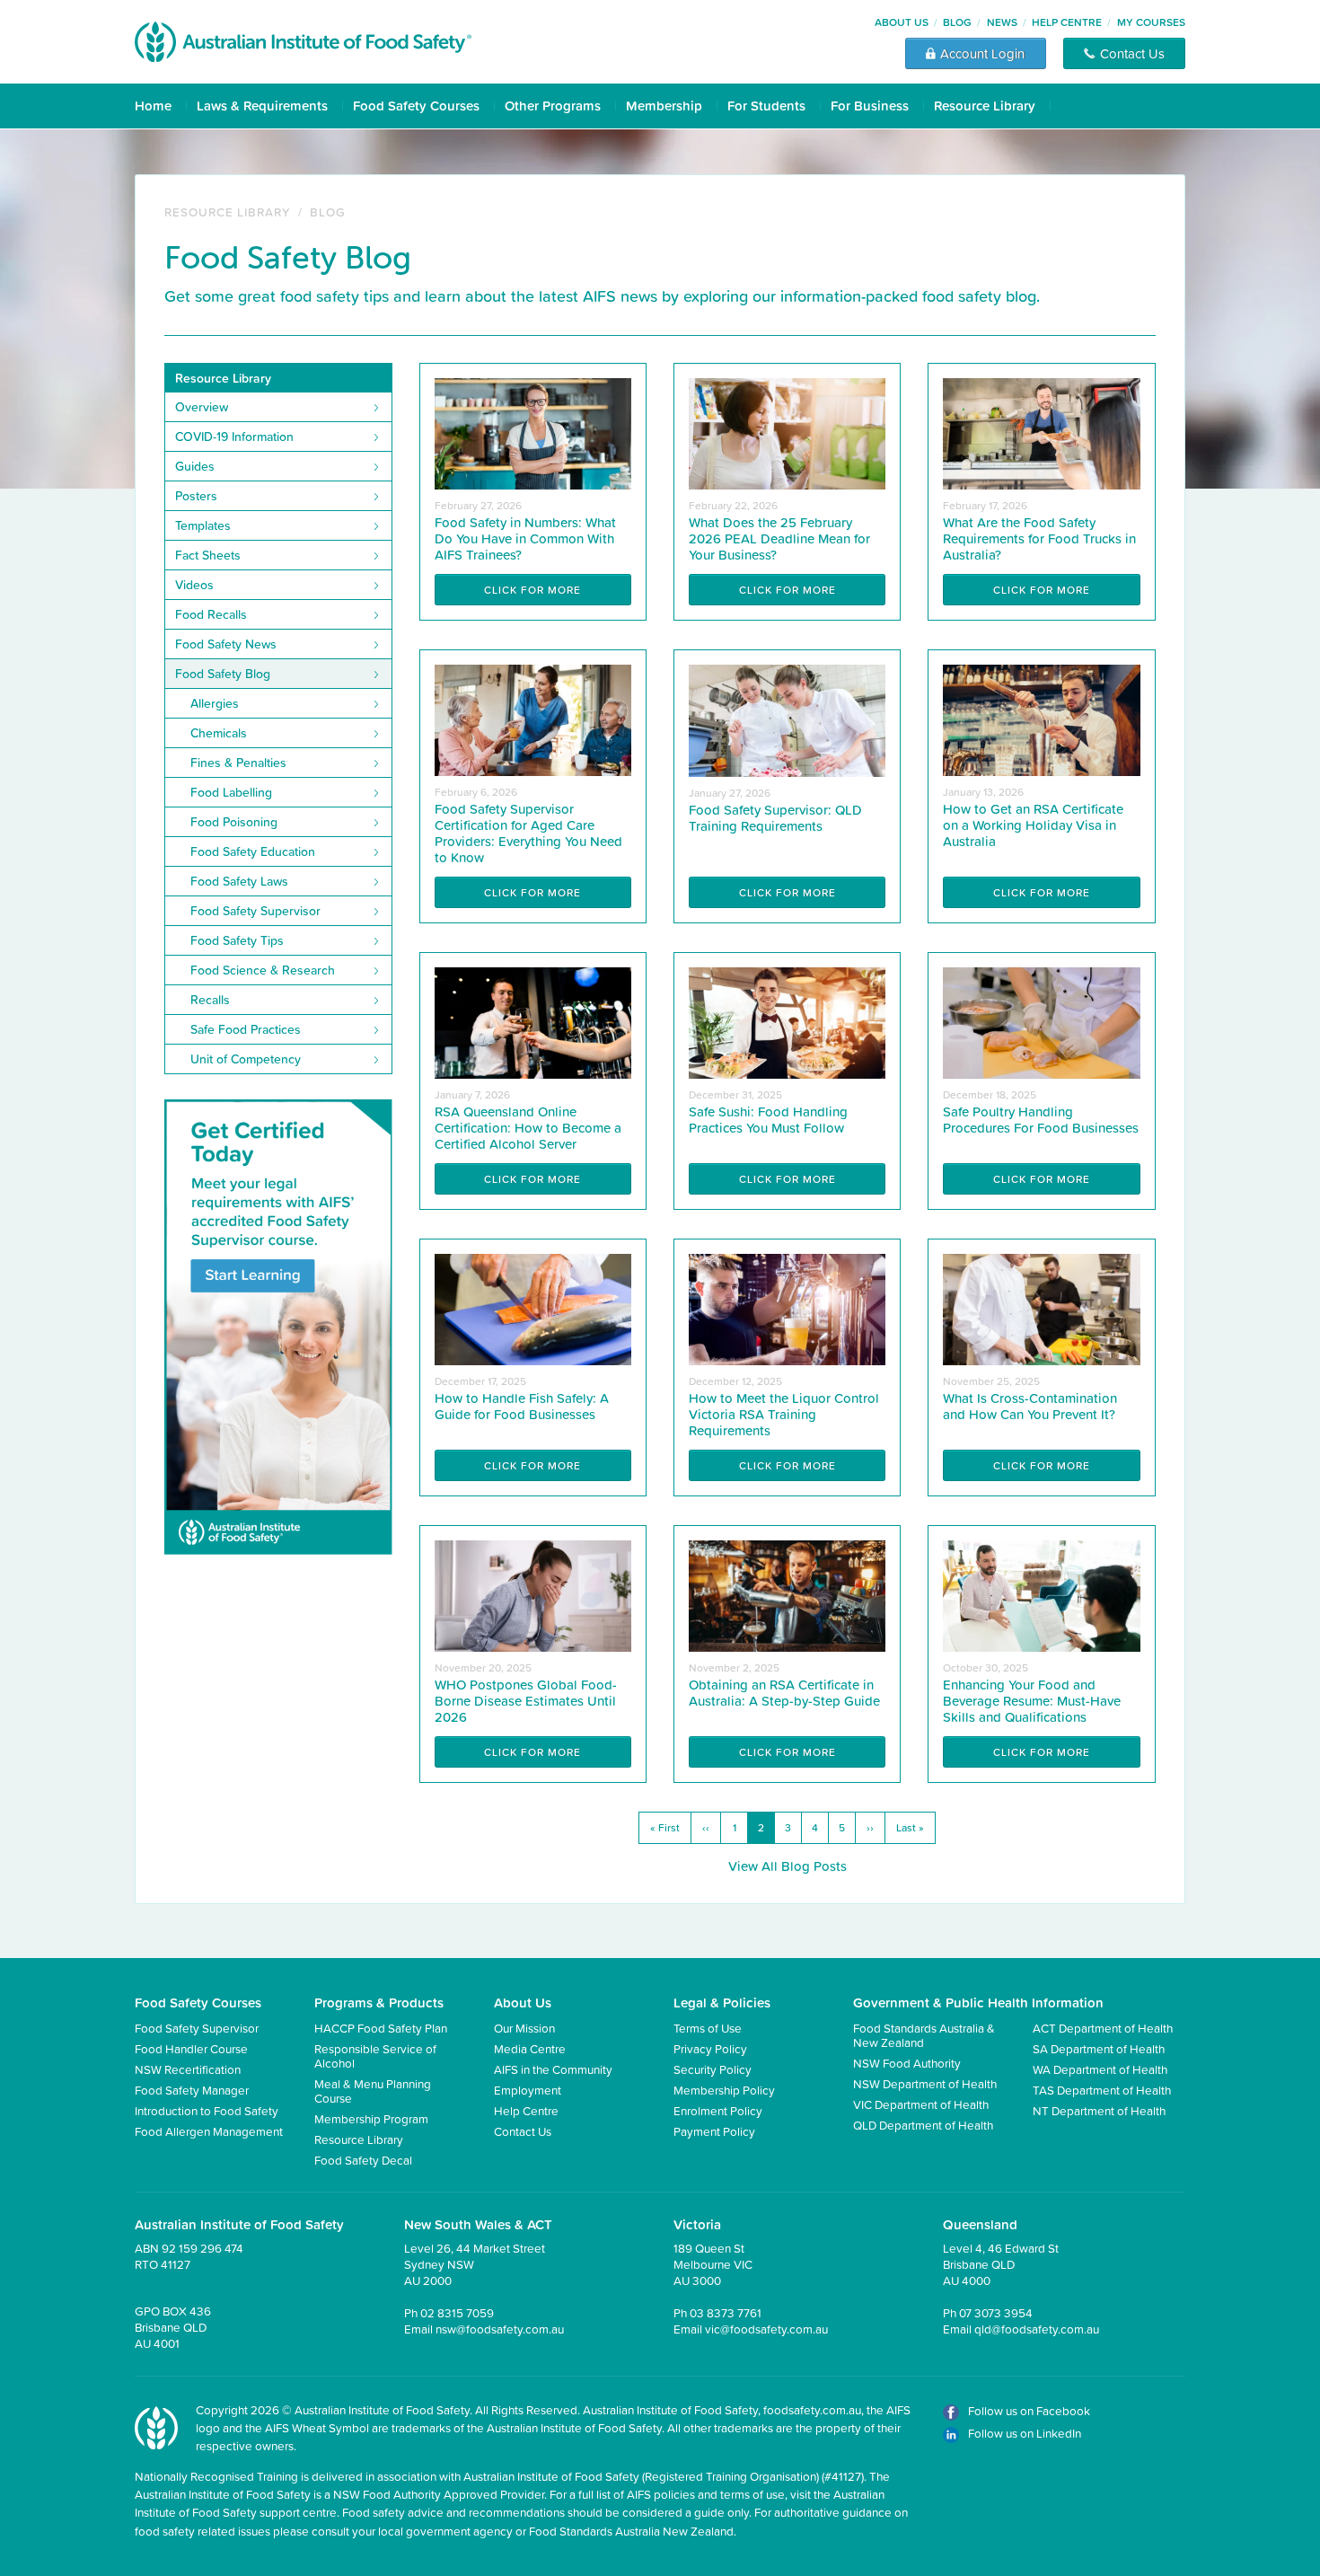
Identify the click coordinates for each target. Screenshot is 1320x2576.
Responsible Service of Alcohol (375, 2056)
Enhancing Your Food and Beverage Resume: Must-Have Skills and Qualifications (1032, 1701)
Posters (196, 496)
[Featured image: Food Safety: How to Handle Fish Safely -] (533, 1308)
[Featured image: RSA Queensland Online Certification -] (533, 1022)
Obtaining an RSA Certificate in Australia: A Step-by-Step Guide (784, 1693)
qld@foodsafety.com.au (1037, 2329)
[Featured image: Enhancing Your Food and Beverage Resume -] (1041, 1595)
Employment (528, 2090)
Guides (195, 466)
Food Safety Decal (363, 2160)
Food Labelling (231, 792)
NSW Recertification (188, 2069)
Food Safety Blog (223, 674)
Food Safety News (226, 644)
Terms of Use (708, 2028)
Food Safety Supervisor (255, 911)
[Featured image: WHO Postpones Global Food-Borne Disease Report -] (533, 1595)
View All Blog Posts (788, 1866)
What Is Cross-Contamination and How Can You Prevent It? (1030, 1406)
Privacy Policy (710, 2048)
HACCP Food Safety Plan (381, 2028)
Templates (203, 525)
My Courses (1151, 22)
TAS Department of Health (1102, 2090)
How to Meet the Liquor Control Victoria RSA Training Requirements (784, 1414)
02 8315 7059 (457, 2312)
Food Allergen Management (209, 2131)
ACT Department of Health (1103, 2028)
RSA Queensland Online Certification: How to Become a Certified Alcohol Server (528, 1128)
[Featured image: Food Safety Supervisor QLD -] (787, 719)
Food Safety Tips (237, 940)
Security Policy (713, 2069)
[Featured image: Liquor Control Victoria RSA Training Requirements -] (787, 1308)
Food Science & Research (263, 970)
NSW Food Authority (907, 2063)
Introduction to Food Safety (207, 2110)
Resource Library (985, 106)
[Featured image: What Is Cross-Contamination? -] (1041, 1308)
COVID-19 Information (234, 437)
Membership (664, 106)
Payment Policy (714, 2131)
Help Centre (1067, 22)
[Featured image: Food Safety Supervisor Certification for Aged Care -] (533, 719)
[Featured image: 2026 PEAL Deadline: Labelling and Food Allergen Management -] (787, 432)
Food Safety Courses (416, 106)
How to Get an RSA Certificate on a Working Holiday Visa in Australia (1033, 825)
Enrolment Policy (718, 2110)
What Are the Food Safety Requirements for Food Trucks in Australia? (1039, 538)
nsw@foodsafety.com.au (500, 2329)
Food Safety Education (253, 851)
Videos (194, 585)
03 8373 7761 (726, 2312)
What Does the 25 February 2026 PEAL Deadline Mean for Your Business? (779, 538)
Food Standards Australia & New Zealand (924, 2035)
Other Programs (553, 106)
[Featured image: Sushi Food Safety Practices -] (787, 1022)
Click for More (532, 590)
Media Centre (530, 2048)
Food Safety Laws (239, 881)
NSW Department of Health (925, 2083)
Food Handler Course (191, 2048)
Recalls (210, 1000)
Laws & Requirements (262, 106)
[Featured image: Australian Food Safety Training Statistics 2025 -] (533, 432)
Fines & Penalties (238, 763)
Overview (202, 407)
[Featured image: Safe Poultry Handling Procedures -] (1041, 1022)
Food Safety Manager (192, 2090)
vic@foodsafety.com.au (766, 2329)
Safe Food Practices (246, 1029)
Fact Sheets (208, 555)
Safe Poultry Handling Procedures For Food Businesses (1041, 1120)
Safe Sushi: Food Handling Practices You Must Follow (768, 1120)
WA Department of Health (1100, 2069)
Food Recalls (211, 614)
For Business (870, 106)
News (1002, 22)
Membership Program (371, 2118)
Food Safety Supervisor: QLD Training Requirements (775, 818)
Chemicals (219, 733)
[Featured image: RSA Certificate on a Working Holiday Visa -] (1041, 719)
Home (153, 106)
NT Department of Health (1099, 2110)
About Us (902, 22)
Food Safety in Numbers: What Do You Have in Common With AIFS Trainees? (525, 538)
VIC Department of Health (921, 2104)
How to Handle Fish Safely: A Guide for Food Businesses (522, 1406)
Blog (957, 22)
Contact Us (523, 2131)
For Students (766, 106)
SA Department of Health (1099, 2048)
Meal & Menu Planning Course (373, 2091)
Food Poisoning (234, 822)
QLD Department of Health (923, 2125)
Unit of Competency (246, 1059)
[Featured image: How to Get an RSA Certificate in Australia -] (787, 1595)
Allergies (215, 703)
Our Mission (524, 2028)
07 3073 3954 (996, 2312)
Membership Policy (724, 2090)
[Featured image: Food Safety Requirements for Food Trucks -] (1041, 432)
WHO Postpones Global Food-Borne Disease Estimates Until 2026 (526, 1701)
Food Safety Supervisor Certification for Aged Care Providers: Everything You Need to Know (528, 833)
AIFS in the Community (553, 2069)
